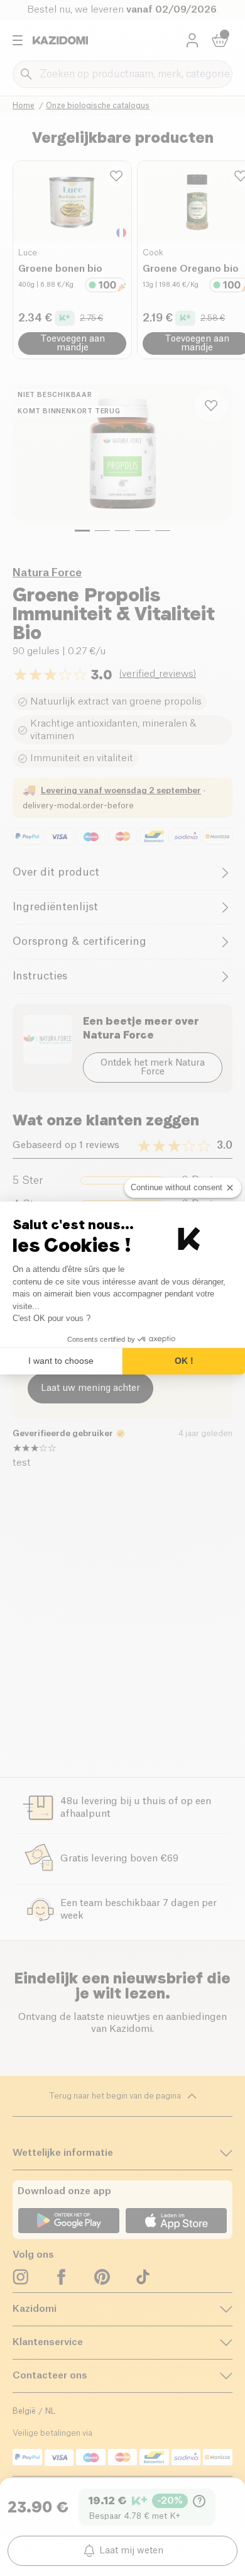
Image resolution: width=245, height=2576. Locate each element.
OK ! (184, 1361)
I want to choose (61, 1361)
